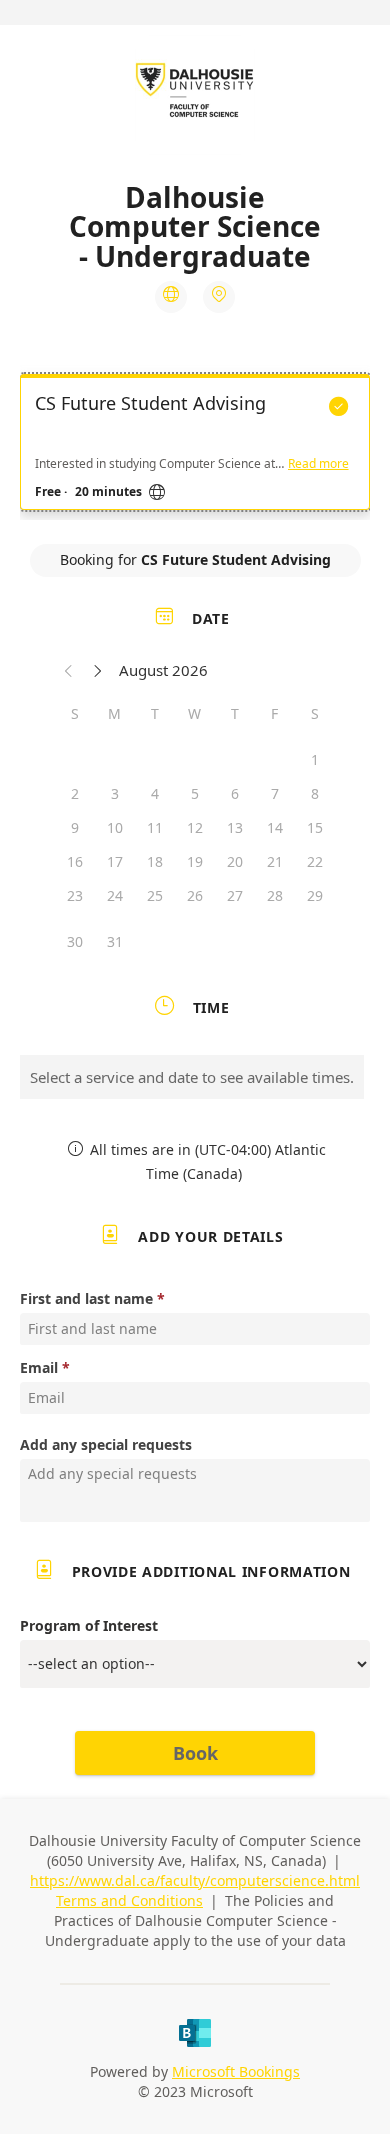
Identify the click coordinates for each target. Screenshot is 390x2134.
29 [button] (315, 895)
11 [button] (155, 827)
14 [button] (275, 827)
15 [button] (315, 827)
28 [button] (275, 895)
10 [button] (115, 827)
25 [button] (155, 895)
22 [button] (315, 861)
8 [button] (315, 793)
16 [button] (75, 861)
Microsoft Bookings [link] (236, 2071)
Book (195, 1753)
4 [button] (155, 793)
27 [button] (235, 895)
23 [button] (75, 895)
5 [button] (195, 793)
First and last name (86, 1298)
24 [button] (115, 895)
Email (39, 1367)
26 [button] (195, 895)
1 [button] (315, 759)
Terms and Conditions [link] (129, 1900)
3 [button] (115, 793)
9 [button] (75, 827)
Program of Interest (89, 1625)
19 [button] (195, 861)
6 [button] (235, 793)
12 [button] (195, 827)
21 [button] (275, 861)
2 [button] (75, 793)
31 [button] (115, 941)
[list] (195, 447)
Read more (318, 464)
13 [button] (235, 827)
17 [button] (115, 861)
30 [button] (75, 941)
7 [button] (275, 793)
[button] (69, 670)
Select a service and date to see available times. (192, 1077)
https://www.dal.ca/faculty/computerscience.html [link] (195, 1880)
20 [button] (235, 861)
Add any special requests (106, 1444)
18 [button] (155, 861)
